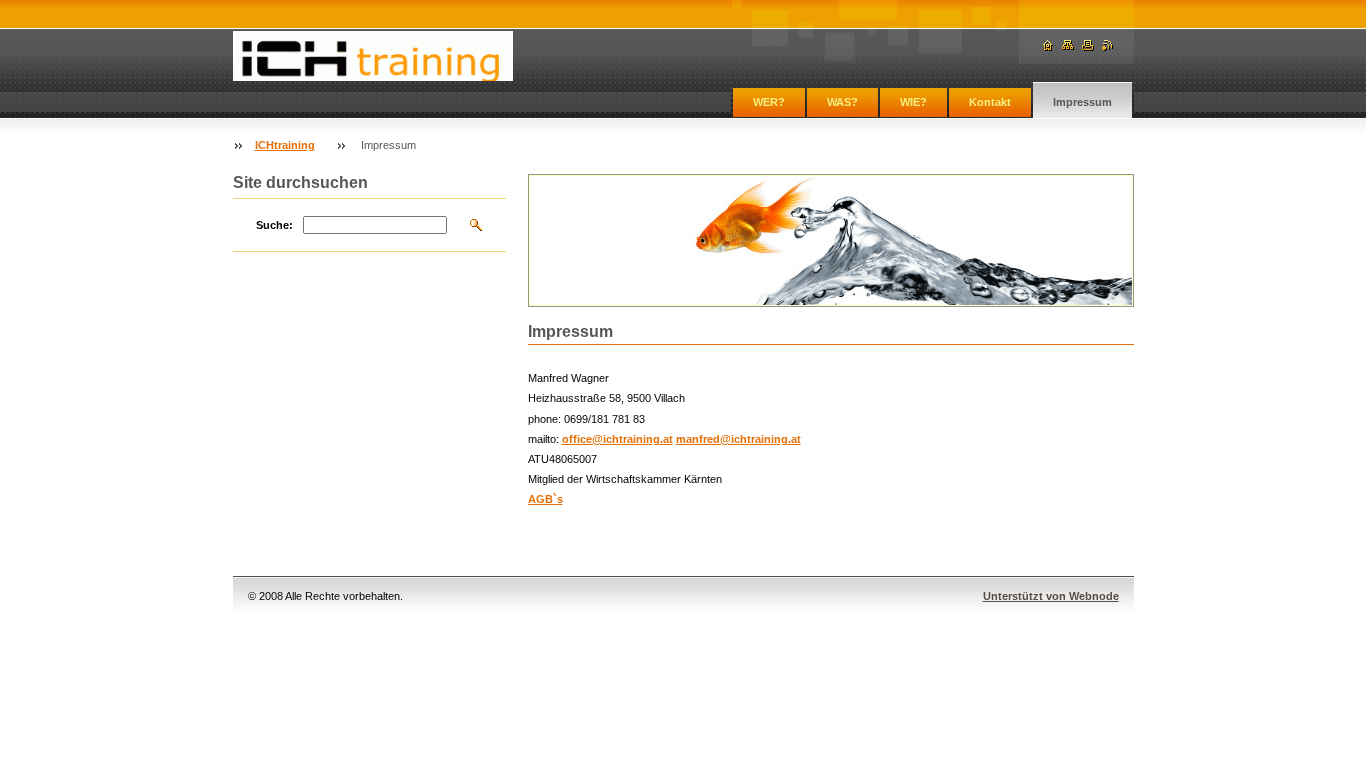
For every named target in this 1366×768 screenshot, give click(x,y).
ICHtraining (285, 145)
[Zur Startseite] (373, 56)
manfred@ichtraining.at (738, 439)
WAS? (842, 102)
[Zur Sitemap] (1068, 45)
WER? (769, 102)
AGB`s (545, 499)
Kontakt (990, 102)
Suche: (274, 225)
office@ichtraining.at (617, 439)
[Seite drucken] (1088, 45)
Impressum (1082, 102)
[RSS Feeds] (1108, 45)
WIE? (913, 102)
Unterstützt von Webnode (1051, 596)
